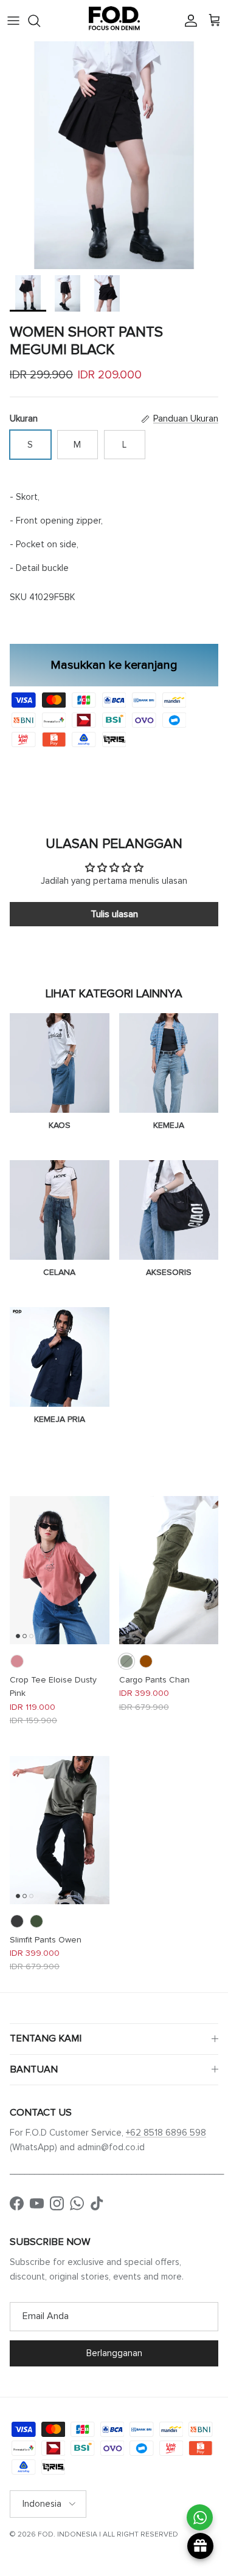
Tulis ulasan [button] (114, 914)
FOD (46, 2534)
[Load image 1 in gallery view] (114, 155)
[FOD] (114, 21)
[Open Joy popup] (200, 2546)
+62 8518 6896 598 (166, 2133)
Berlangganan (114, 2353)
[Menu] (13, 21)
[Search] (40, 21)
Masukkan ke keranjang (114, 665)
